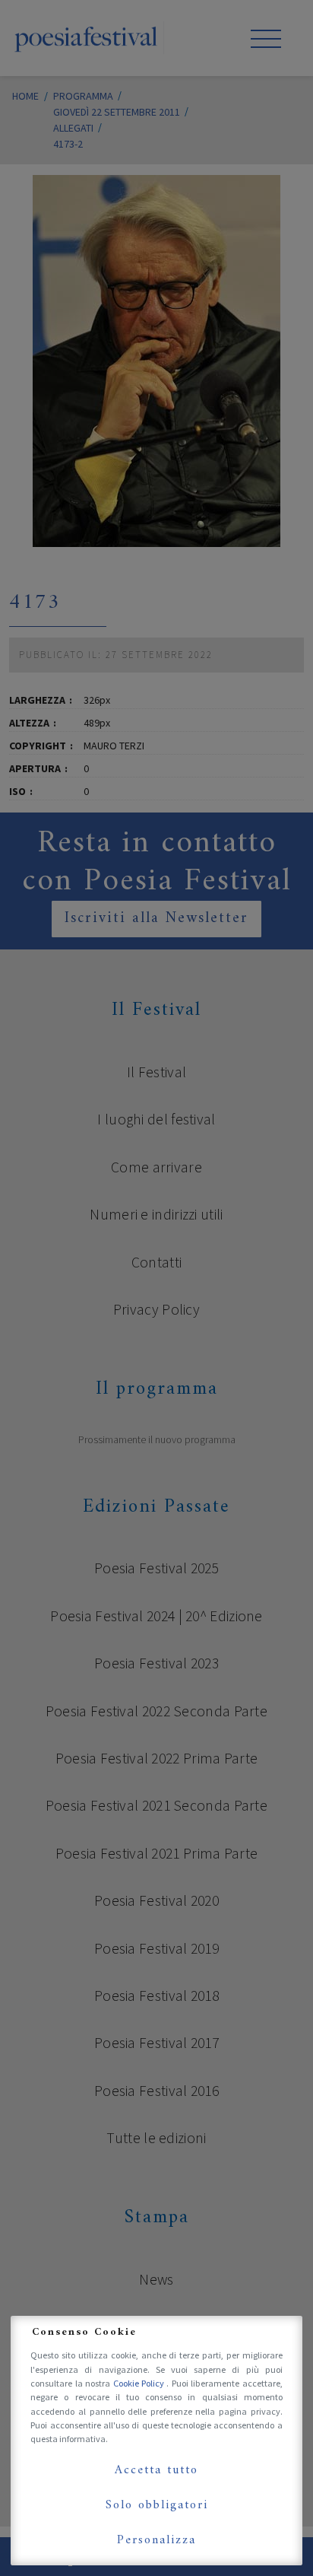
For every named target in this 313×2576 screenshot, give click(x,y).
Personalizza (156, 2540)
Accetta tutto (156, 2470)
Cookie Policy (140, 2383)
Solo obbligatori (157, 2505)
